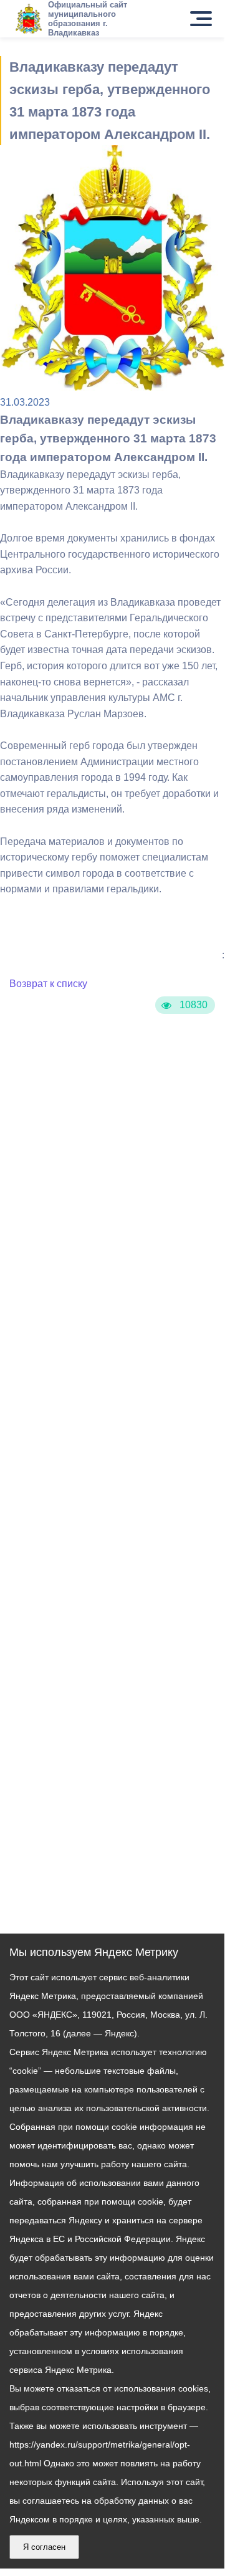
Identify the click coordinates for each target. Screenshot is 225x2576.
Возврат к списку (48, 984)
